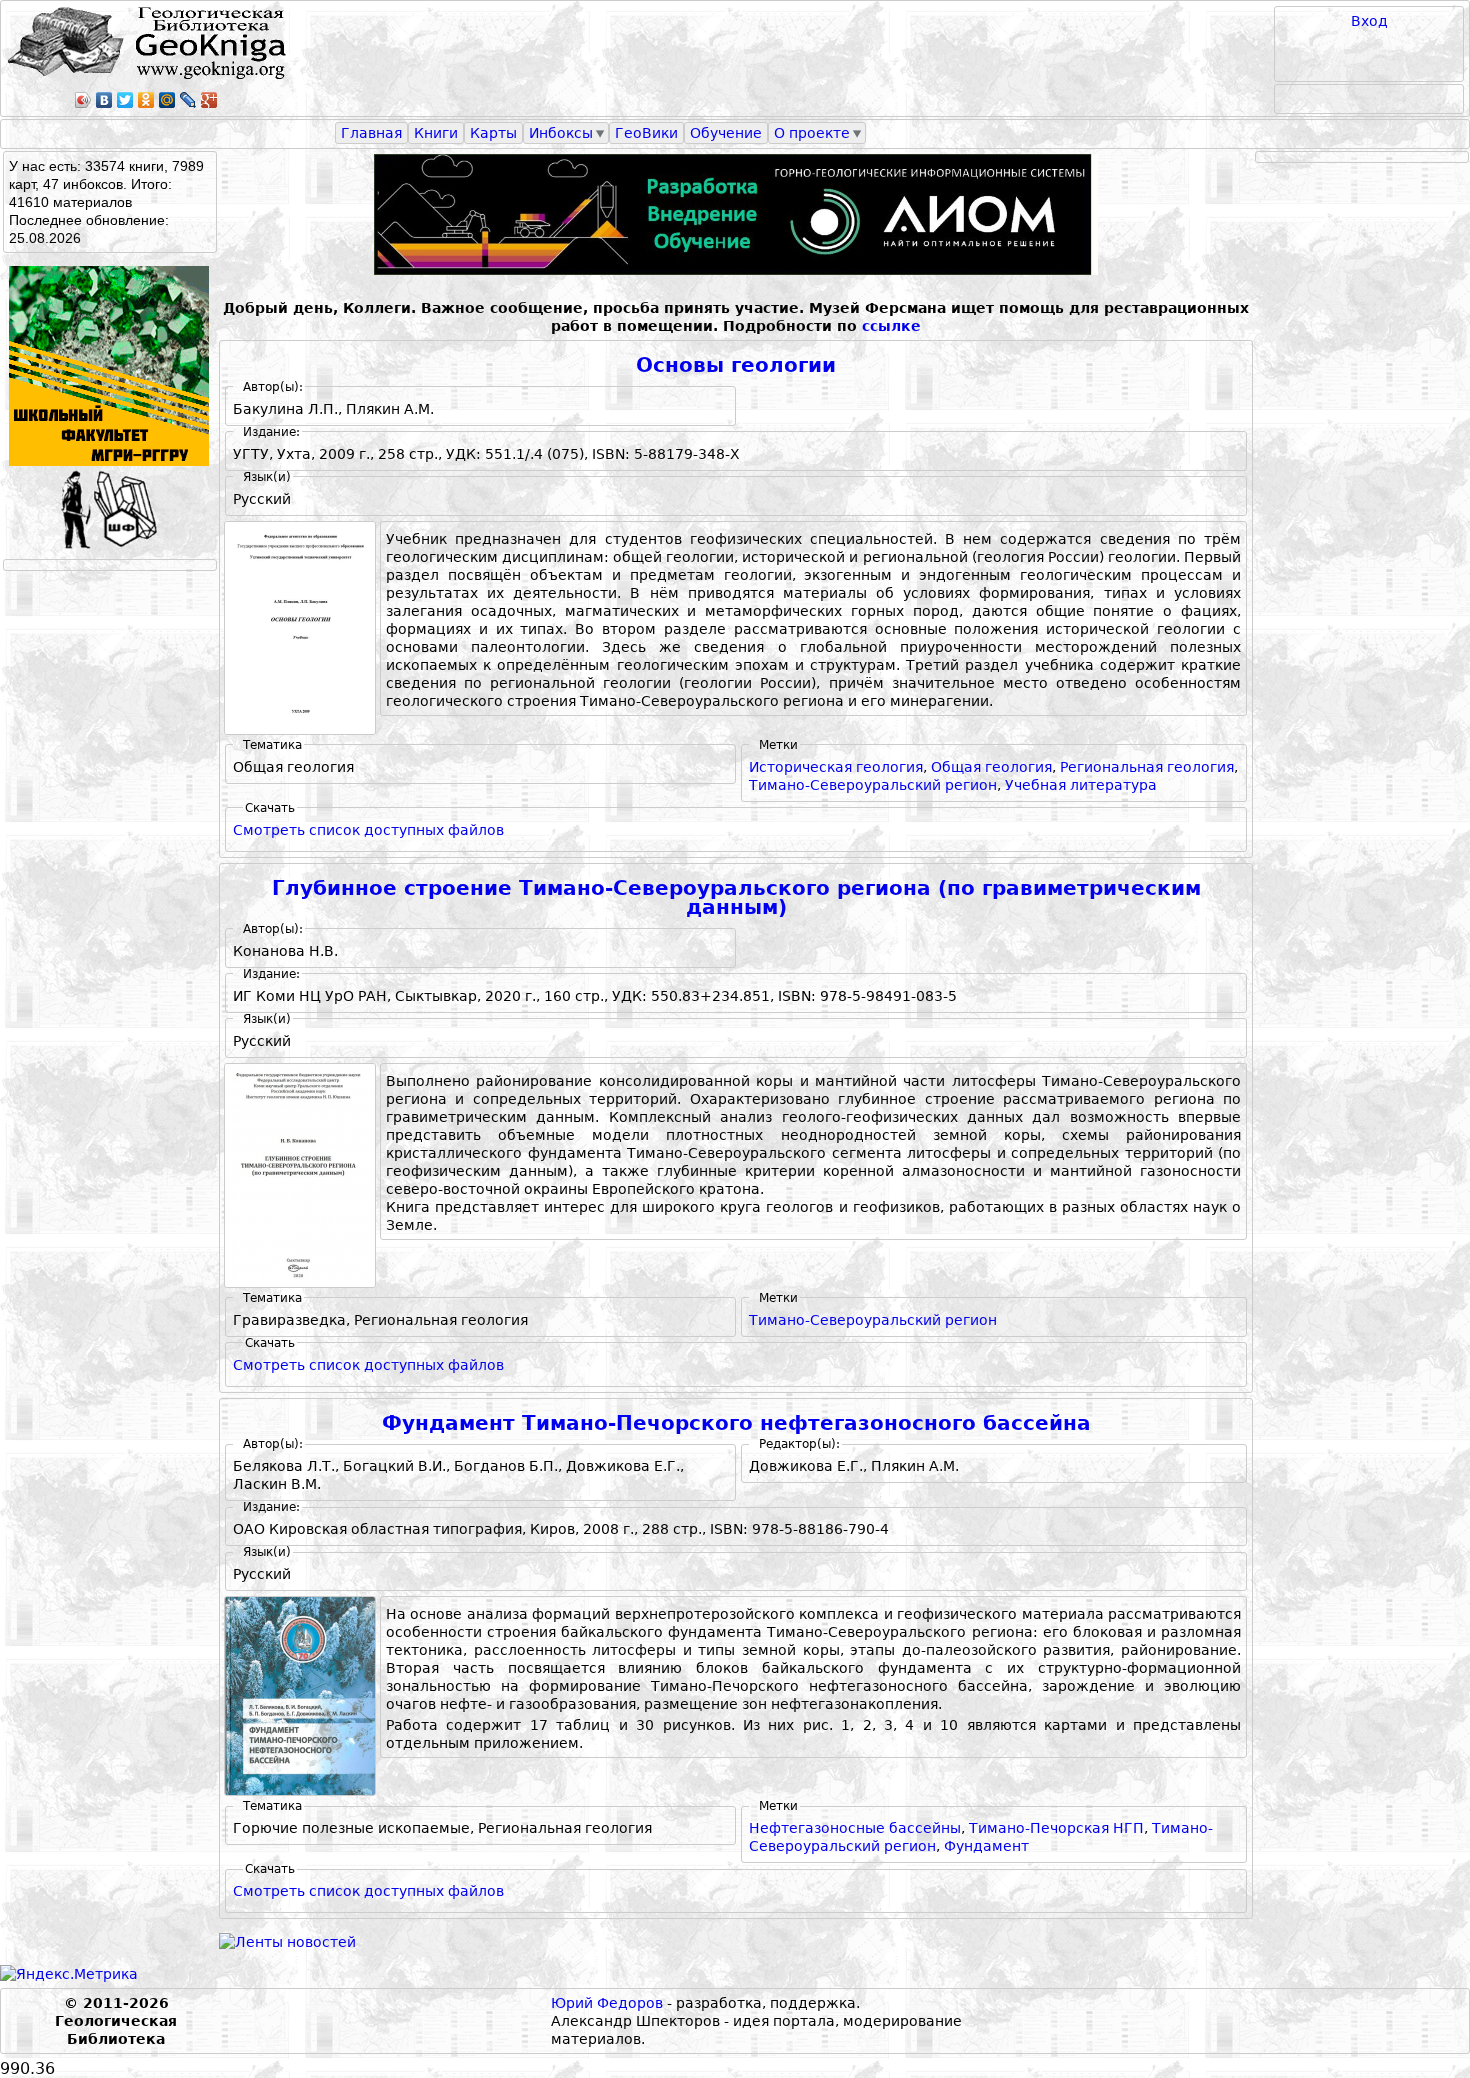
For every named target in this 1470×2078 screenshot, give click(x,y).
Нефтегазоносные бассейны (855, 1828)
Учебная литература (1081, 785)
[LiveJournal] (188, 100)
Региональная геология (1147, 767)
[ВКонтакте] (104, 100)
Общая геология (991, 767)
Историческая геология (836, 767)
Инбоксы (561, 133)
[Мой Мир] (167, 100)
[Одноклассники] (146, 100)
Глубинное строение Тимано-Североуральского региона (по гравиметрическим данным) (736, 898)
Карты (493, 133)
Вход (1369, 21)
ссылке (891, 326)
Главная (371, 133)
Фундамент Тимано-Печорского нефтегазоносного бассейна (736, 1423)
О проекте (812, 133)
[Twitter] (125, 100)
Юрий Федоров (607, 2003)
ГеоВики (646, 133)
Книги (436, 133)
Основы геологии (736, 365)
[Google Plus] (209, 100)
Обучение (726, 133)
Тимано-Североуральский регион (873, 785)
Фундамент (986, 1846)
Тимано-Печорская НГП (1056, 1828)
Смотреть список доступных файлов (368, 830)
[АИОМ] (736, 214)
